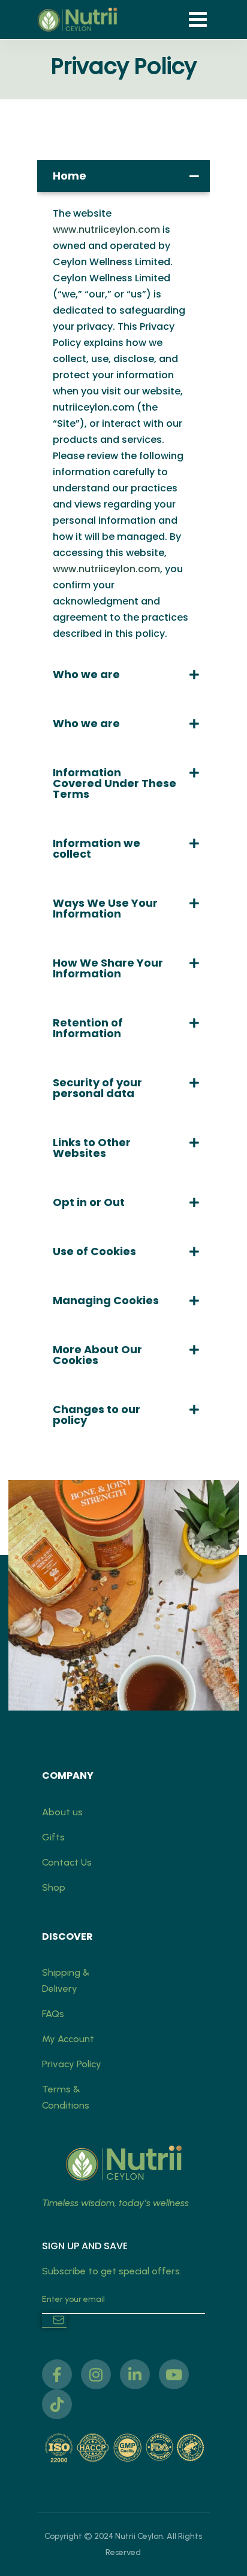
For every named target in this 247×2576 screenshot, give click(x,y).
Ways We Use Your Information (105, 908)
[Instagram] (96, 2374)
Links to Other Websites (92, 1148)
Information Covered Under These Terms (115, 783)
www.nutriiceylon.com (106, 230)
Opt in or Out (89, 1202)
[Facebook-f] (57, 2374)
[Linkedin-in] (135, 2374)
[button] (123, 176)
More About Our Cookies (97, 1355)
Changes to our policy (97, 1415)
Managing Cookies (106, 1300)
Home (70, 176)
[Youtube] (174, 2374)
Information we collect (97, 848)
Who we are (86, 674)
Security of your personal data (97, 1088)
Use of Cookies (94, 1251)
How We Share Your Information (108, 968)
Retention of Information (88, 1028)
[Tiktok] (57, 2404)
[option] (124, 1595)
